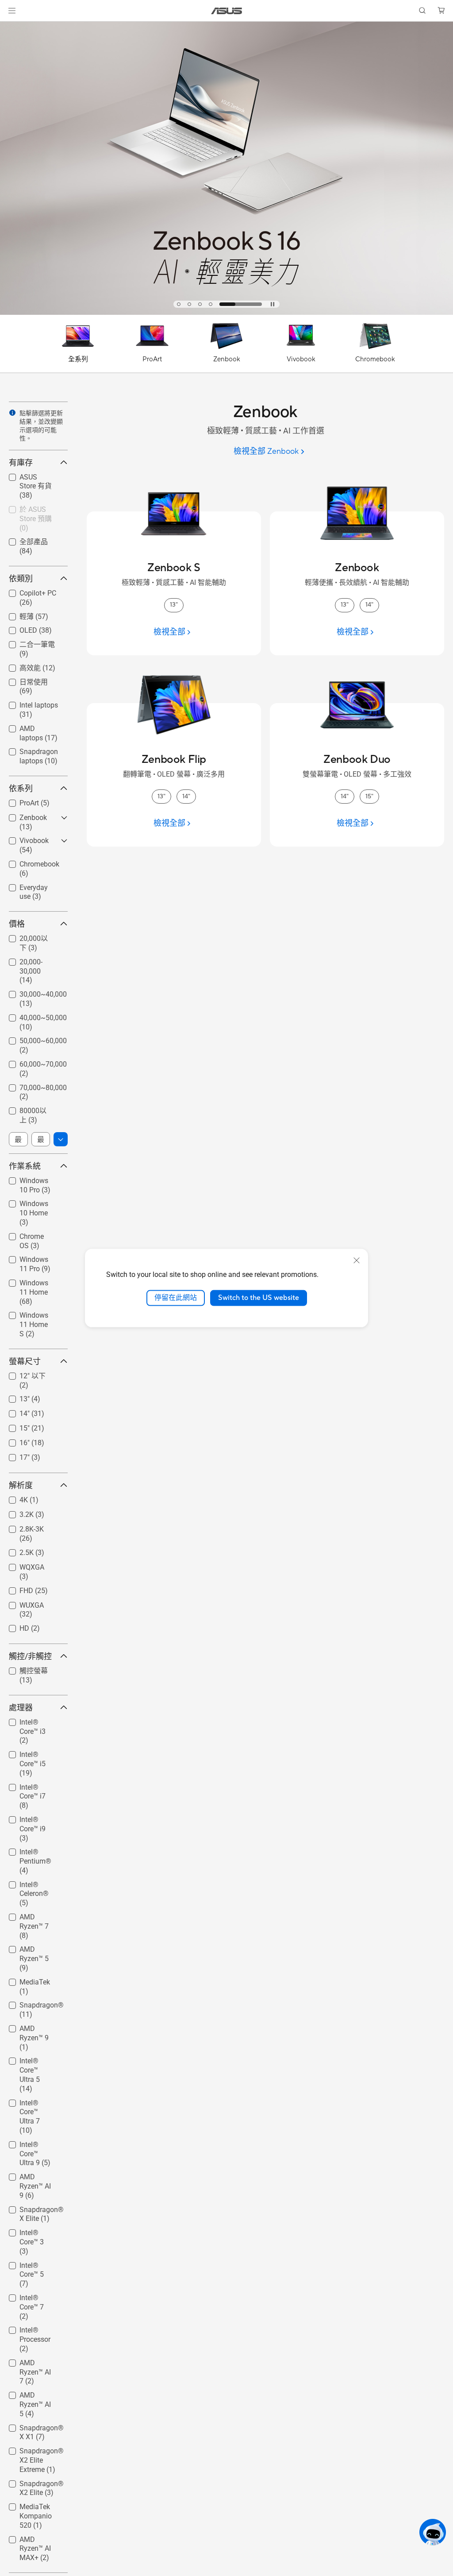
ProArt (19, 801)
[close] (357, 1261)
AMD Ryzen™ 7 (32, 1915)
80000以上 (26, 1110)
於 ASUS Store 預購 (31, 512)
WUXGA (21, 1603)
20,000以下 (27, 938)
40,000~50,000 (33, 1015)
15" (14, 1426)
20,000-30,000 (31, 960)
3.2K (16, 1512)
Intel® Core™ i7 (32, 1785)
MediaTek (24, 1980)
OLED (18, 628)
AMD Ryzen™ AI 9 (33, 2178)
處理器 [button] (21, 1708)
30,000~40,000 (33, 992)
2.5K (16, 1550)
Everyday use (29, 885)
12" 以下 (22, 1375)
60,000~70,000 (33, 1062)
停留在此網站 (176, 1298)
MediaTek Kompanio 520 (32, 2508)
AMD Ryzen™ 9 (32, 2026)
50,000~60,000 (33, 1039)
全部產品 (23, 541)
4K (13, 1498)
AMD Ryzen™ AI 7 (33, 2364)
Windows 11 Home (28, 1284)
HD (14, 1626)
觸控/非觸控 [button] (30, 1656)
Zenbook (23, 815)
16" (14, 1441)
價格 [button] (17, 924)
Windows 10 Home (28, 1205)
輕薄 (16, 616)
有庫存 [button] (21, 462)
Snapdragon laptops (28, 753)
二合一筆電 (27, 644)
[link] (227, 11)
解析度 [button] (21, 1485)
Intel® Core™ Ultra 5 (29, 2062)
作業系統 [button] (25, 1166)
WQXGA (21, 1565)
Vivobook (23, 838)
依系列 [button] (21, 788)
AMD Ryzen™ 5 (32, 1947)
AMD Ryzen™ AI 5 (33, 2396)
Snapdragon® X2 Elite (31, 2485)
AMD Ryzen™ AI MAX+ (33, 2541)
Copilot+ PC (27, 591)
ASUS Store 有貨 (31, 479)
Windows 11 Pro (34, 1257)
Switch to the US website (259, 1298)
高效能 (19, 667)
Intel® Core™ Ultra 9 (29, 2146)
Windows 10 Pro (34, 1178)
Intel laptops (28, 703)
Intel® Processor (24, 2331)
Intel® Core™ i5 (32, 1752)
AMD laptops (29, 726)
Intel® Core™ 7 (31, 2296)
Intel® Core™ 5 (31, 2263)
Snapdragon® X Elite (34, 2211)
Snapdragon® (31, 2003)
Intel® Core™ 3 (31, 2230)
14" (14, 1411)
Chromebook (29, 862)
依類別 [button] (21, 578)
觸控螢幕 (23, 1670)
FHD (16, 1588)
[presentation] (12, 413)
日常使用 (23, 682)
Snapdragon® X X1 (34, 2429)
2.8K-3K (21, 1527)
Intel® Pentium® (25, 1853)
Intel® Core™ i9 (32, 1817)
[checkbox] (35, 487)
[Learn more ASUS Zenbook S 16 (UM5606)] (226, 313)
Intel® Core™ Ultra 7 (29, 2104)
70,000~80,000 (33, 1085)
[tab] (179, 304)
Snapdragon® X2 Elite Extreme (34, 2452)
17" (14, 1455)
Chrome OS (27, 1234)
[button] (12, 11)
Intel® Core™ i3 (32, 1720)
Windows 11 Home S (28, 1317)
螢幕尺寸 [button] (25, 1361)
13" (14, 1397)
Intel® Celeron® (34, 1882)
